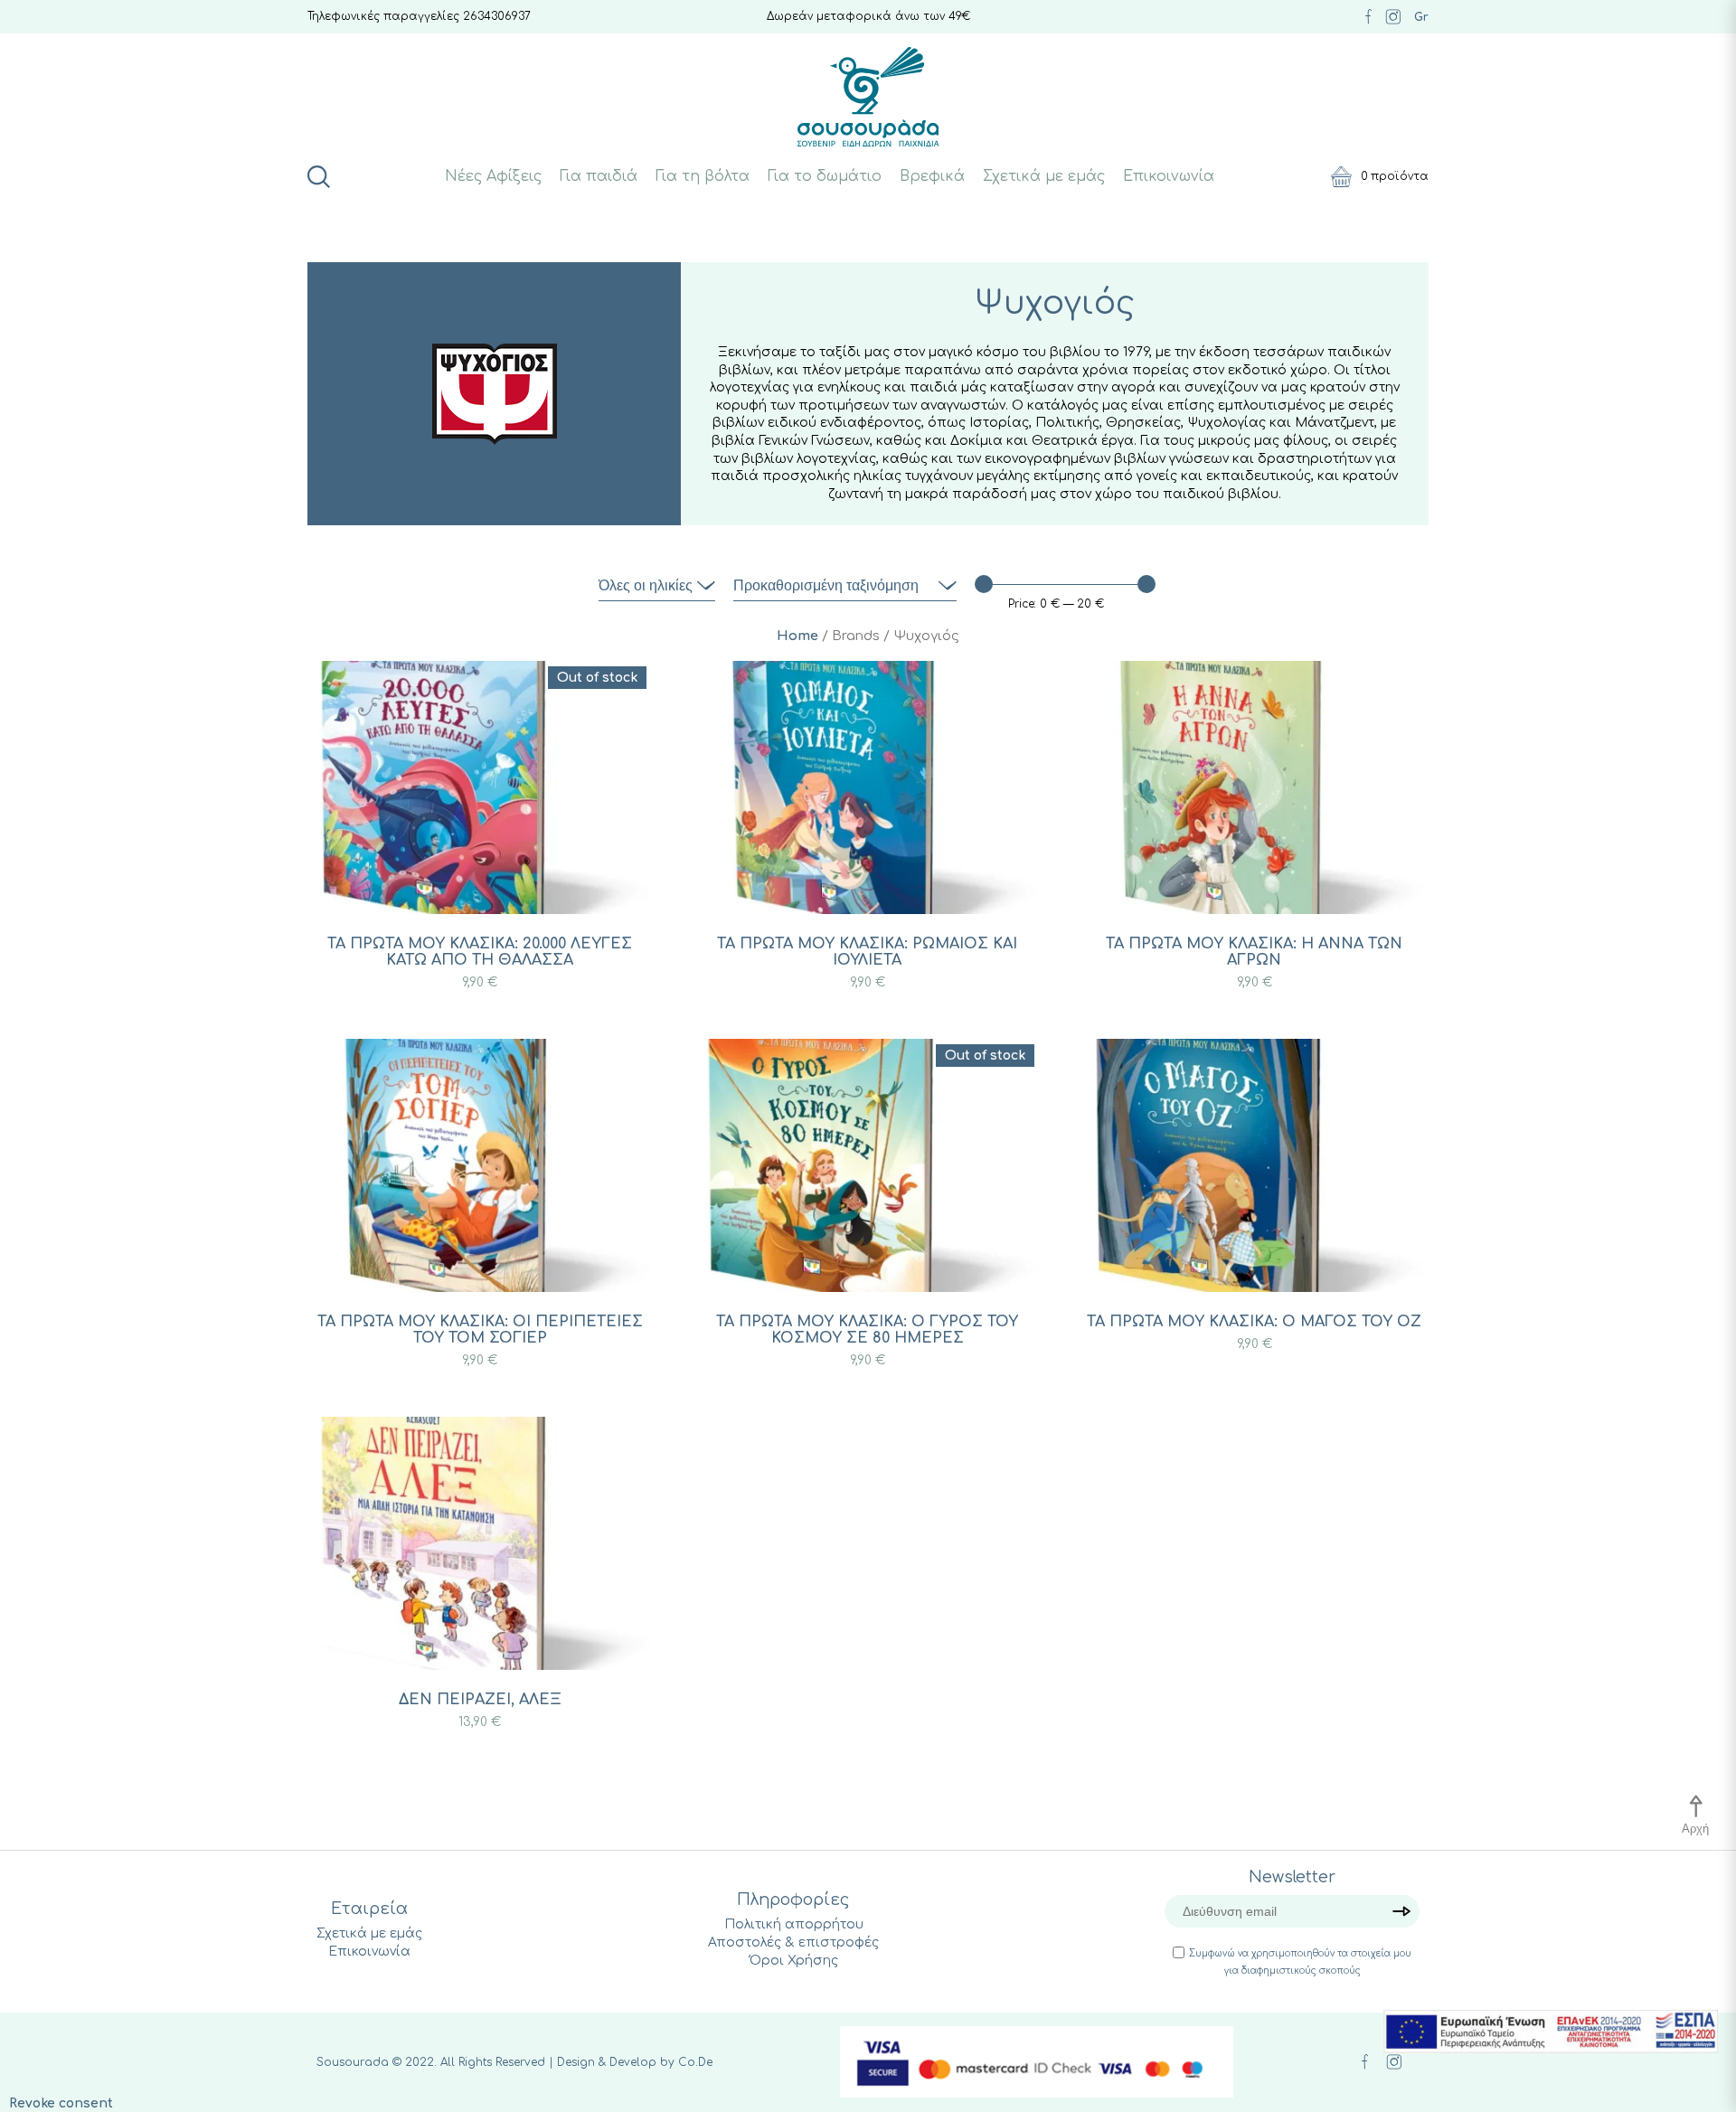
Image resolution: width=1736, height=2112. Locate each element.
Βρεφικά (932, 176)
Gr (1421, 17)
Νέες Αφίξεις (493, 176)
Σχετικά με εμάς (1044, 176)
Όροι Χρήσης (794, 1961)
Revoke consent (61, 2103)
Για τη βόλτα (703, 176)
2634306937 (497, 16)
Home (797, 636)
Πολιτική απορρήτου (794, 1924)
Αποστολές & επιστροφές (793, 1942)
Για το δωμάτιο (825, 176)
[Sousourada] (868, 97)
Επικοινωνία (1169, 176)
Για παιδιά (599, 176)
